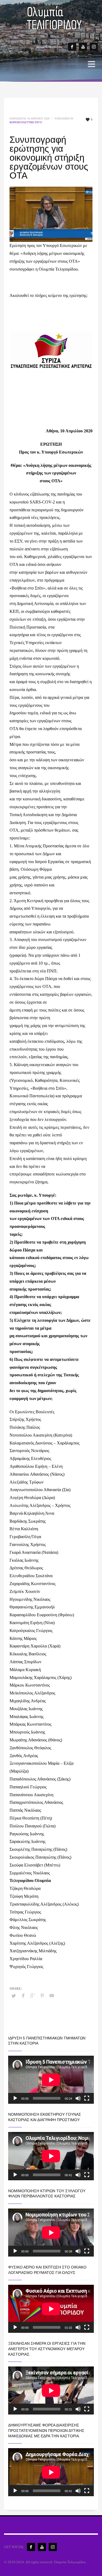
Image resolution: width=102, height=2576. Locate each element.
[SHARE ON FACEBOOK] (23, 1996)
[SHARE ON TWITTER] (14, 1996)
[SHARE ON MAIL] (52, 1996)
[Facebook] (72, 47)
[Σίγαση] (78, 2098)
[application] (51, 2080)
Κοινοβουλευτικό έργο (26, 122)
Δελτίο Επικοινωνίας (49, 47)
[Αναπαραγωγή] (15, 2098)
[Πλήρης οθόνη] (87, 2098)
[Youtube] (83, 47)
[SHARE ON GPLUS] (33, 1996)
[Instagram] (94, 47)
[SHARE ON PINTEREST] (42, 1996)
